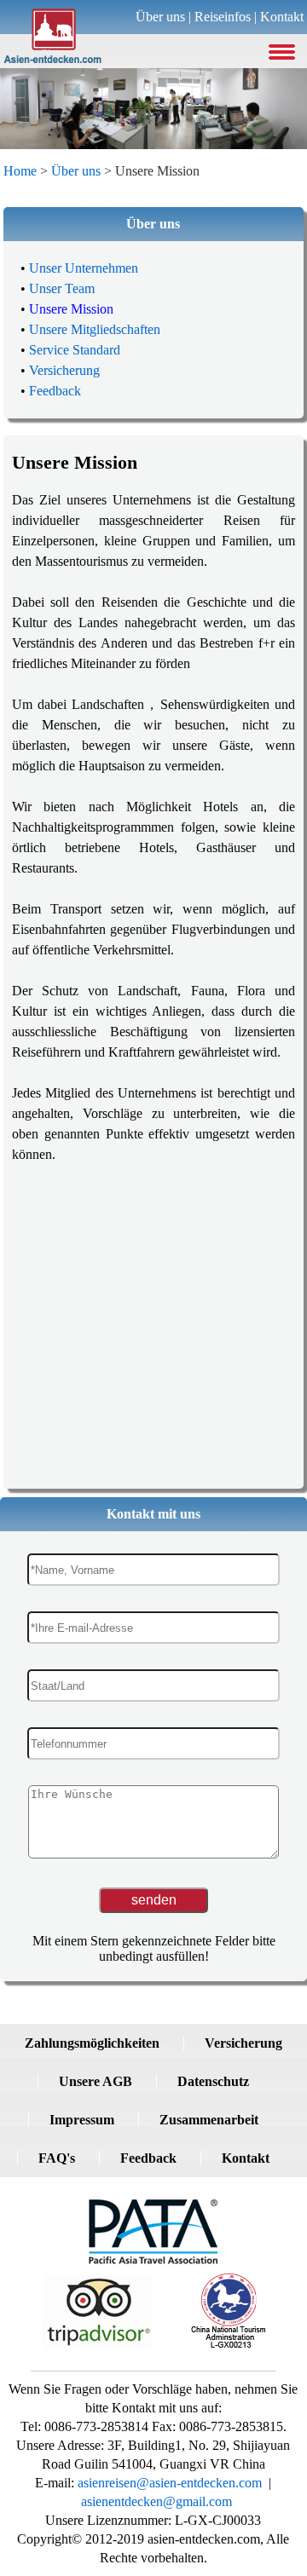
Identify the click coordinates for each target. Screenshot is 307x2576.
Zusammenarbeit (209, 2120)
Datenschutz (213, 2081)
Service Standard (75, 350)
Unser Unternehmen (84, 268)
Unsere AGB (96, 2081)
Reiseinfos (223, 17)
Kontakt (282, 17)
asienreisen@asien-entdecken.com (168, 2483)
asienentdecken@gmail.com (156, 2501)
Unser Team (62, 288)
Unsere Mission (71, 309)
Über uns (160, 17)
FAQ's (57, 2158)
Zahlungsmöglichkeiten (92, 2043)
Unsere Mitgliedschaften (95, 329)
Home (20, 171)
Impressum (82, 2120)
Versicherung (64, 370)
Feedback (55, 391)
